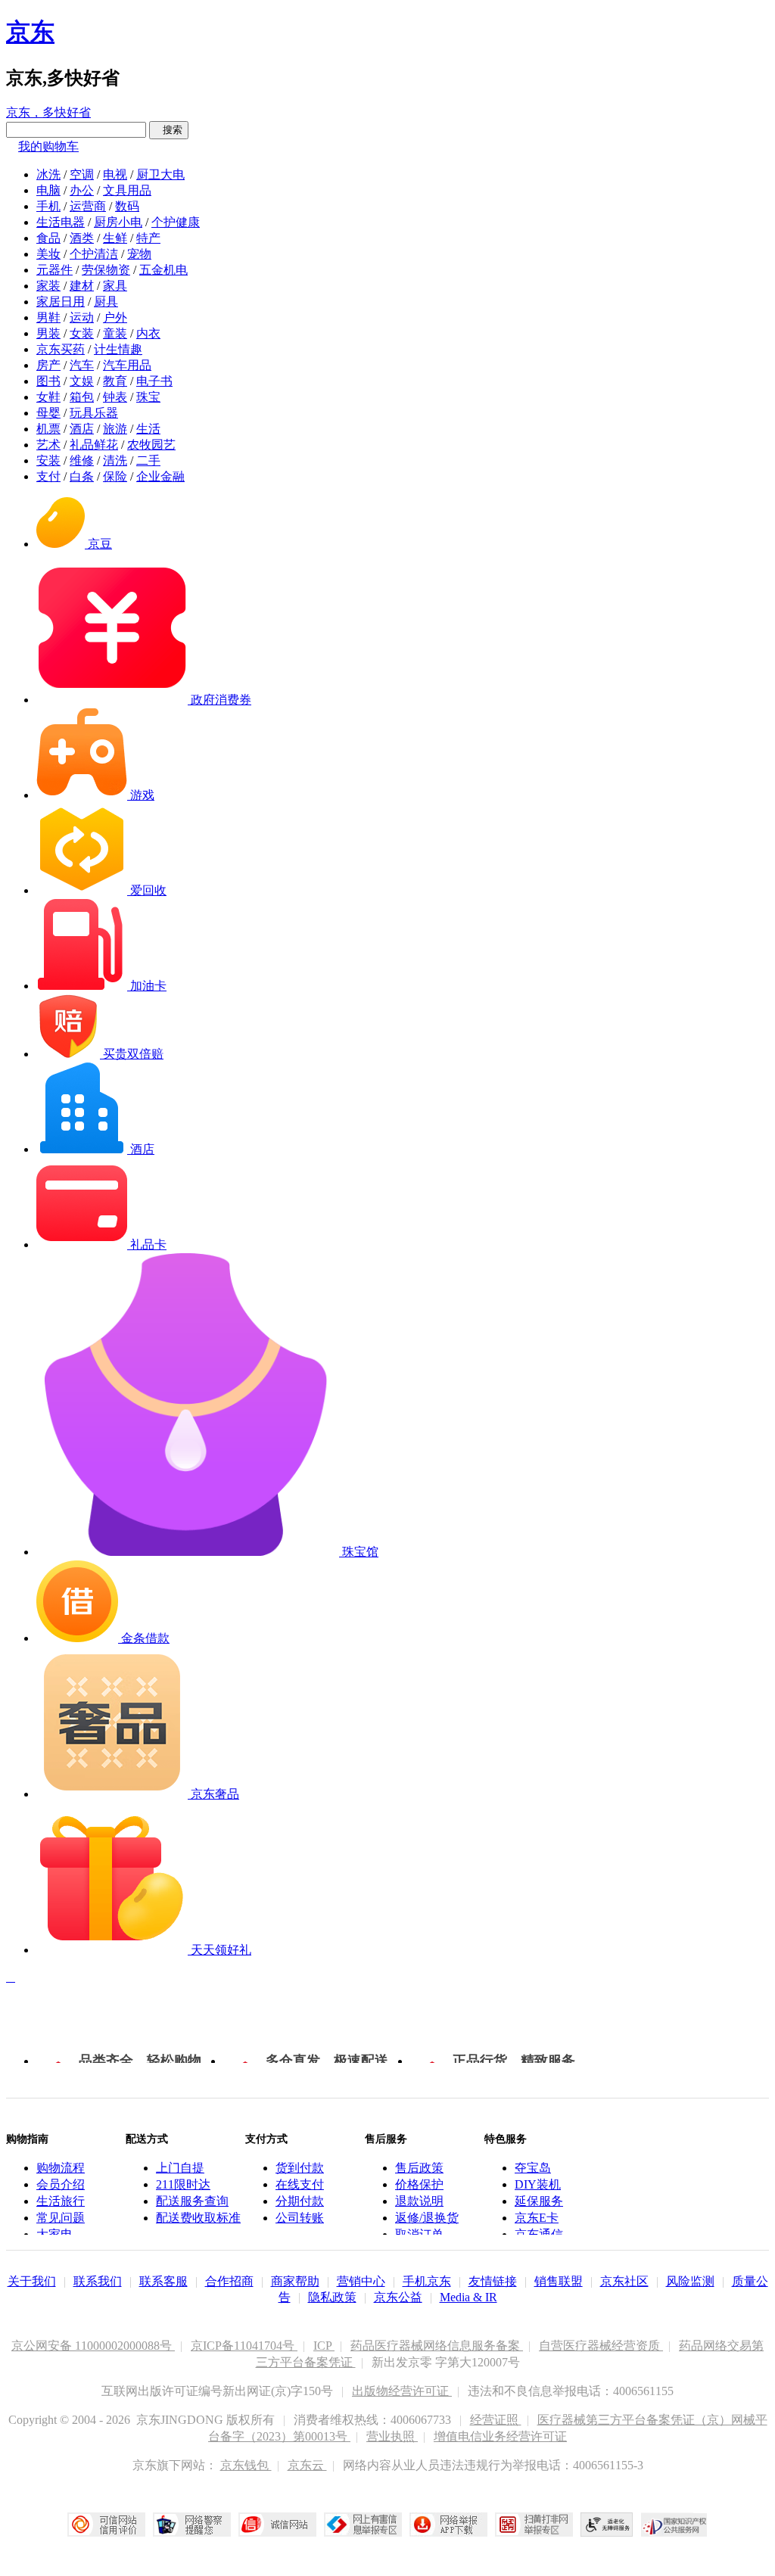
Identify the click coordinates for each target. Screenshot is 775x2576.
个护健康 (176, 222)
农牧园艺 (151, 445)
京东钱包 (246, 2465)
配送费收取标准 (198, 2218)
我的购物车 (48, 146)
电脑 (48, 190)
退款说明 (419, 2201)
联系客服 (163, 2281)
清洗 (115, 460)
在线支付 (300, 2184)
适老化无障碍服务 (607, 2525)
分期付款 (300, 2201)
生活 (148, 429)
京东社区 (624, 2281)
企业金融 (160, 476)
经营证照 (496, 2420)
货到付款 (300, 2168)
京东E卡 (537, 2218)
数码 (127, 206)
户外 (115, 317)
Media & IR (468, 2297)
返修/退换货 (427, 2218)
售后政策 (419, 2168)
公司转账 (300, 2218)
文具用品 (127, 190)
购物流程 (61, 2168)
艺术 (48, 445)
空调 (82, 174)
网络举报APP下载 (448, 2525)
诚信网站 (277, 2525)
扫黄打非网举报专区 (534, 2525)
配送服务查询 (192, 2201)
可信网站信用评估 (106, 2525)
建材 (82, 286)
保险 (115, 476)
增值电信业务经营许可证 (500, 2436)
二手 (148, 460)
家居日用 (61, 302)
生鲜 (115, 238)
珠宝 (148, 397)
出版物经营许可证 (402, 2391)
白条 (82, 476)
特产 (148, 238)
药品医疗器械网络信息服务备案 (437, 2346)
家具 (115, 286)
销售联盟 (559, 2281)
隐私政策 (332, 2297)
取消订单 (419, 2234)
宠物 (139, 254)
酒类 (82, 238)
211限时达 (183, 2184)
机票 (48, 429)
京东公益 (398, 2297)
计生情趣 (118, 349)
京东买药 (61, 349)
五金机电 (163, 270)
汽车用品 (127, 365)
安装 (48, 460)
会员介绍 (61, 2184)
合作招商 (229, 2281)
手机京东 (427, 2281)
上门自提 (180, 2168)
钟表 (115, 397)
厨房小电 (118, 222)
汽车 (82, 365)
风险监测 (690, 2281)
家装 (48, 286)
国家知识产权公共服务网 (674, 2525)
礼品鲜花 (94, 445)
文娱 (82, 381)
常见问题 (61, 2218)
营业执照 (392, 2436)
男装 (48, 333)
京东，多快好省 (48, 112)
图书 (48, 381)
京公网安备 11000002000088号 (93, 2346)
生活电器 (61, 222)
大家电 (54, 2234)
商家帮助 (295, 2281)
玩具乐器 (94, 413)
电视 (115, 174)
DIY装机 (538, 2184)
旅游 (115, 429)
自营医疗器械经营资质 (601, 2346)
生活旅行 (61, 2201)
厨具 (106, 302)
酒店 (82, 429)
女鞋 (48, 397)
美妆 (48, 254)
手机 (48, 206)
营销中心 (361, 2281)
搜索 (169, 130)
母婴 (48, 413)
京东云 (307, 2465)
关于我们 (32, 2281)
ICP (324, 2346)
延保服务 (539, 2201)
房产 (48, 365)
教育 (115, 381)
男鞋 (48, 317)
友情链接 (493, 2281)
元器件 (54, 270)
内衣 (148, 333)
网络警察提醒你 (192, 2525)
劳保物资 (106, 270)
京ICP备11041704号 (244, 2346)
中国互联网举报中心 (363, 2525)
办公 (82, 190)
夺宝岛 (533, 2168)
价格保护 (419, 2184)
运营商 (88, 206)
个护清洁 (94, 254)
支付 (48, 476)
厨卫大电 (160, 174)
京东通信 (539, 2234)
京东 (30, 32)
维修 (82, 460)
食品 (48, 238)
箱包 (82, 397)
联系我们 (98, 2281)
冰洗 (48, 174)
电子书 (154, 381)
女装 (82, 333)
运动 (82, 317)
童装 (115, 333)
